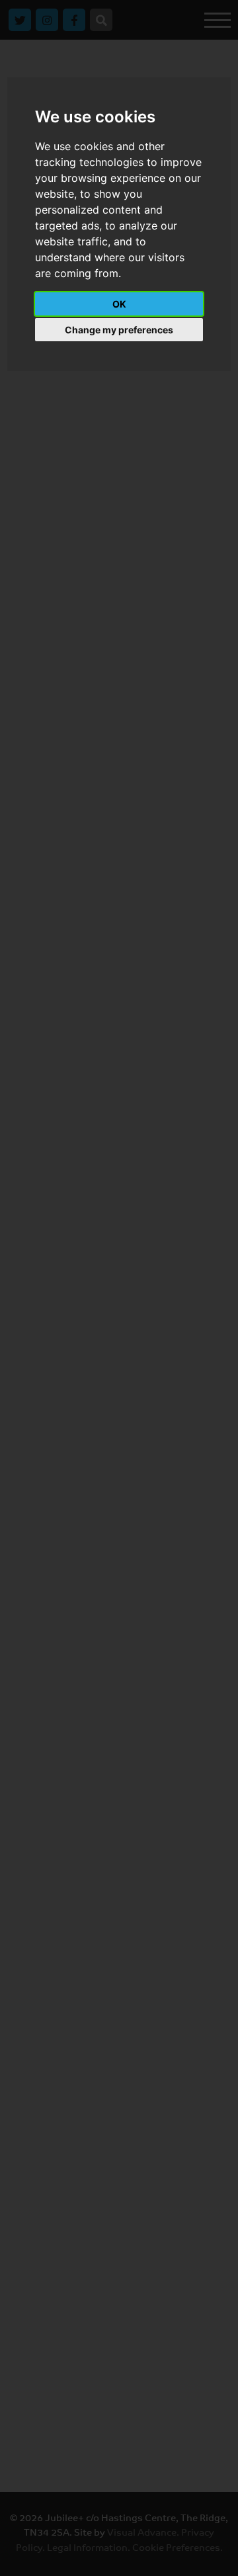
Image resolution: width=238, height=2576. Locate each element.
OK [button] (119, 304)
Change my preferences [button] (119, 330)
